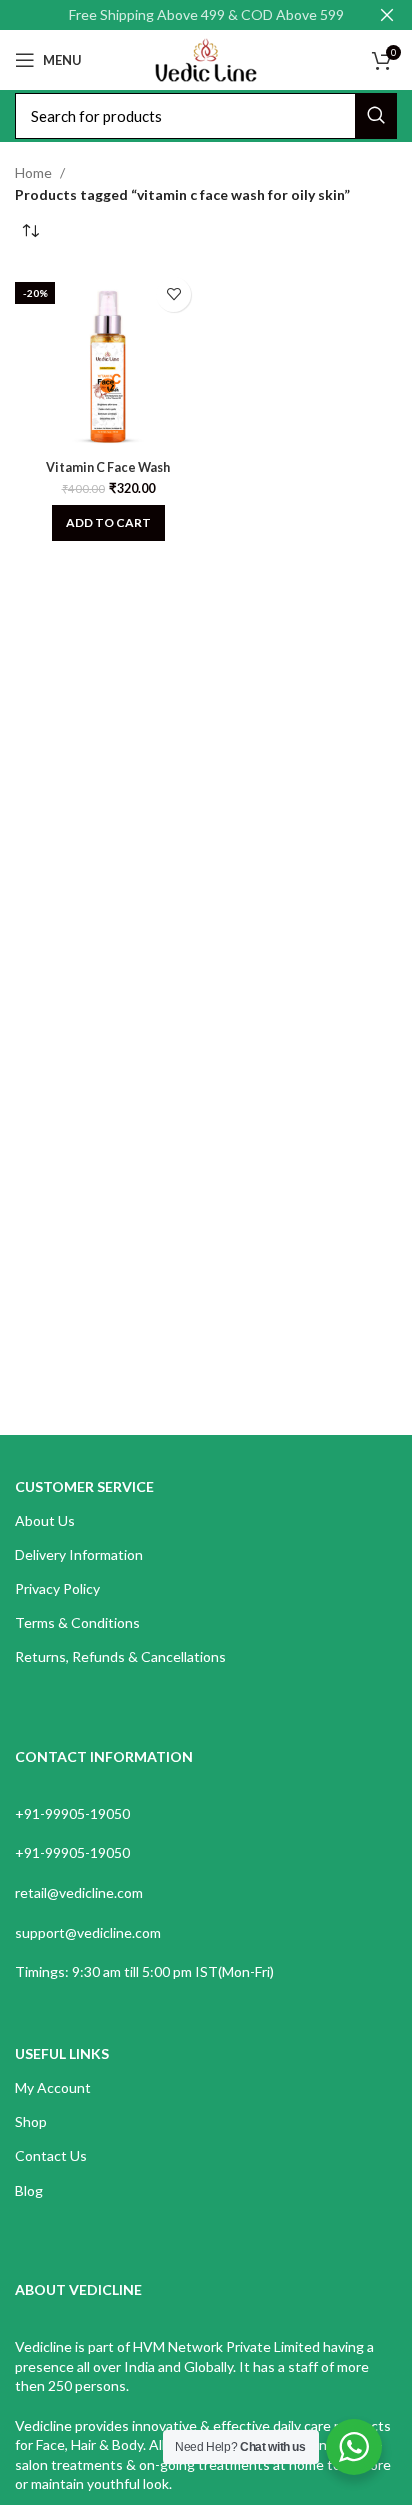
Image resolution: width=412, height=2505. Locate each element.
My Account (53, 2087)
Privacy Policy (57, 1588)
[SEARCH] (376, 116)
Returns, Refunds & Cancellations (120, 1656)
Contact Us (51, 2155)
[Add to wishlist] (173, 294)
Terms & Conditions (77, 1622)
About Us (45, 1520)
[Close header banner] (387, 15)
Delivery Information (79, 1554)
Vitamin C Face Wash (108, 467)
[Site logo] (205, 58)
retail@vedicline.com (79, 1892)
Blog (29, 2190)
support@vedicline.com (88, 1932)
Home (33, 172)
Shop (31, 2121)
